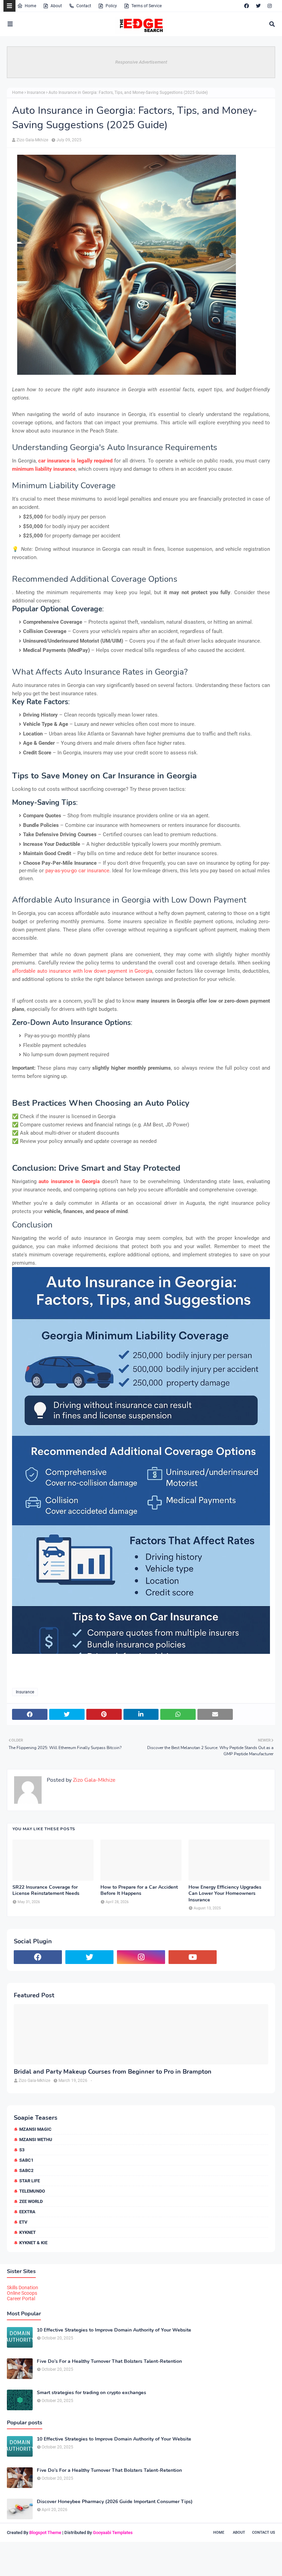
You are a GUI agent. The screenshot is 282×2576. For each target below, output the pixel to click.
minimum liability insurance (44, 469)
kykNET (28, 2232)
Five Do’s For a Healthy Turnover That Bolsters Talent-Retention (109, 2361)
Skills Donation (23, 2288)
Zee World (31, 2201)
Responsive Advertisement (141, 62)
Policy (111, 6)
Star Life (30, 2181)
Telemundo (32, 2191)
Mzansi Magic (35, 2129)
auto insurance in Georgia (69, 1181)
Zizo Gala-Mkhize (32, 140)
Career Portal (21, 2299)
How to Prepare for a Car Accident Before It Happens (139, 1890)
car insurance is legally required (75, 461)
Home (30, 6)
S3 (22, 2150)
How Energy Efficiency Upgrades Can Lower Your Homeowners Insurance (225, 1893)
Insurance (36, 92)
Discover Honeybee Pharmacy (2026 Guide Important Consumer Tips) (115, 2502)
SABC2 (26, 2170)
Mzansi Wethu (36, 2140)
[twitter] (258, 6)
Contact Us (264, 2533)
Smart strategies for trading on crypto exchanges (91, 2393)
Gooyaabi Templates (113, 2533)
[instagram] (270, 6)
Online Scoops (22, 2293)
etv (23, 2222)
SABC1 (26, 2160)
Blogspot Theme (45, 2533)
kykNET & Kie (33, 2243)
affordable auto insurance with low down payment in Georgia (82, 971)
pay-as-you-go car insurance (78, 871)
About (56, 6)
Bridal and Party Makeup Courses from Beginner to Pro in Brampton (113, 2072)
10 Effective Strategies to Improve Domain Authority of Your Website (114, 2330)
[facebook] (247, 6)
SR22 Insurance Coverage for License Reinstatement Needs (46, 1890)
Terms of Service (147, 6)
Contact (84, 6)
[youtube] (193, 1957)
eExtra (27, 2212)
